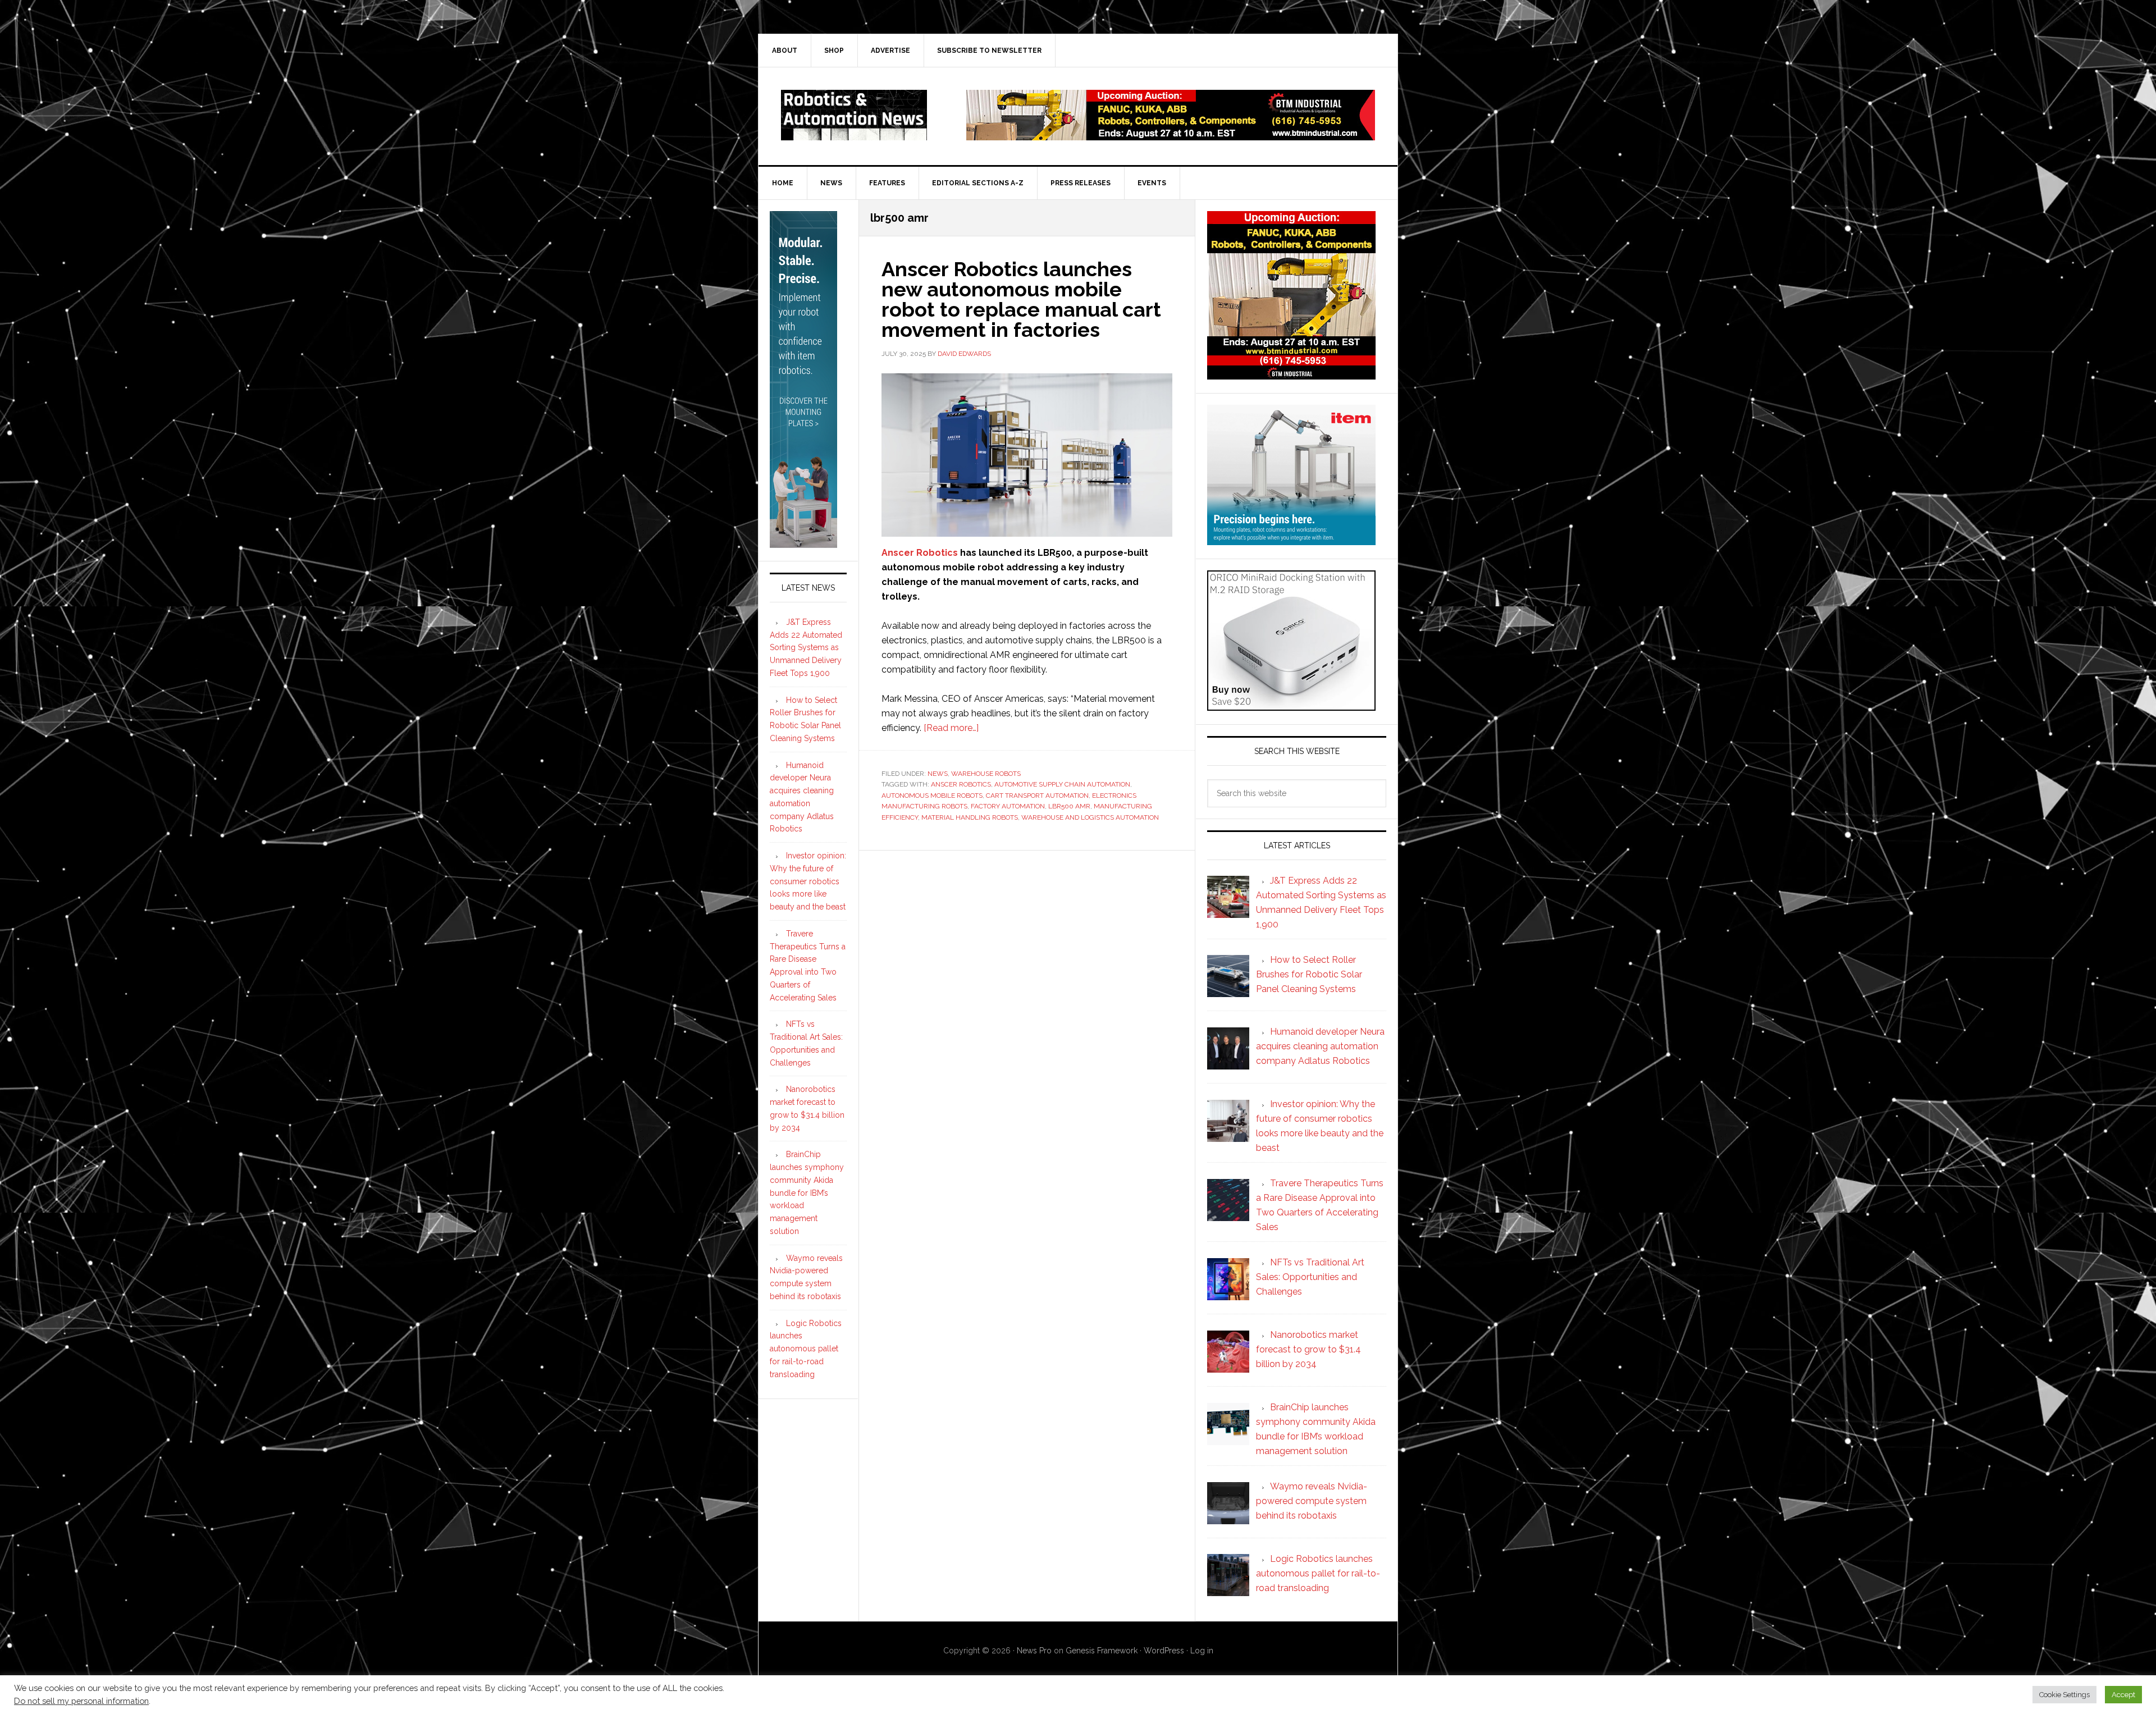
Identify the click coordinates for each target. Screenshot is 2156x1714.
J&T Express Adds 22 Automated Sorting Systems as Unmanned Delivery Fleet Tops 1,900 (806, 648)
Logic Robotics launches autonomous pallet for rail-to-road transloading (806, 1349)
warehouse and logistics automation (1090, 817)
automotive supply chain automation (1062, 784)
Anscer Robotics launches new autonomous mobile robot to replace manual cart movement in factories (1021, 299)
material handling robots (970, 817)
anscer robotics (961, 784)
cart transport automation (1037, 796)
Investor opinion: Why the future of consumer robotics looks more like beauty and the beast (808, 881)
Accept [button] (2123, 1695)
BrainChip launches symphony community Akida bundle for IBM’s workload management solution (807, 1193)
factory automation (1008, 806)
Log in (1202, 1651)
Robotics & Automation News (854, 115)
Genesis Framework (1102, 1651)
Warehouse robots (986, 774)
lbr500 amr (1069, 806)
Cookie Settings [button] (2064, 1695)
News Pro (1034, 1651)
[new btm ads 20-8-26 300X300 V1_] (1291, 374)
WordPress (1164, 1651)
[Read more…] (951, 728)
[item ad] (1291, 540)
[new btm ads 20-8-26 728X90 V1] (1171, 135)
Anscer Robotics (920, 553)
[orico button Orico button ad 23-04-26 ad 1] (1291, 705)
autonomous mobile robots (932, 796)
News (938, 774)
